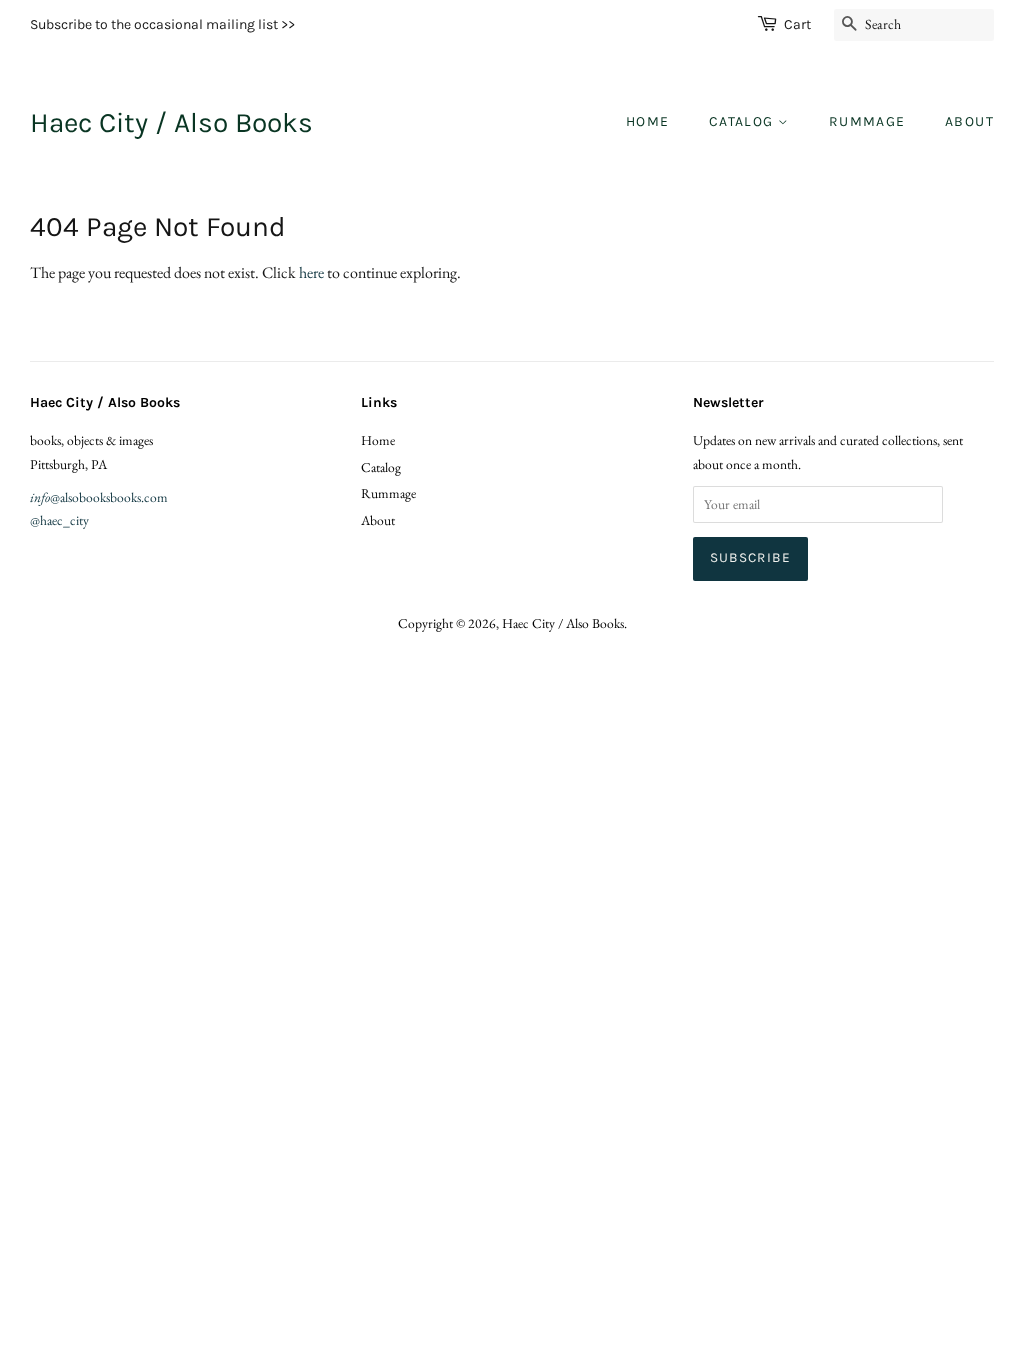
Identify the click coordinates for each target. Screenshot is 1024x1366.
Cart (797, 24)
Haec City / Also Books (171, 122)
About (969, 121)
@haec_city (59, 520)
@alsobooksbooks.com (99, 497)
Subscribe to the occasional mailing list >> (162, 24)
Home (648, 121)
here (311, 272)
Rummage (867, 121)
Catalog (743, 121)
